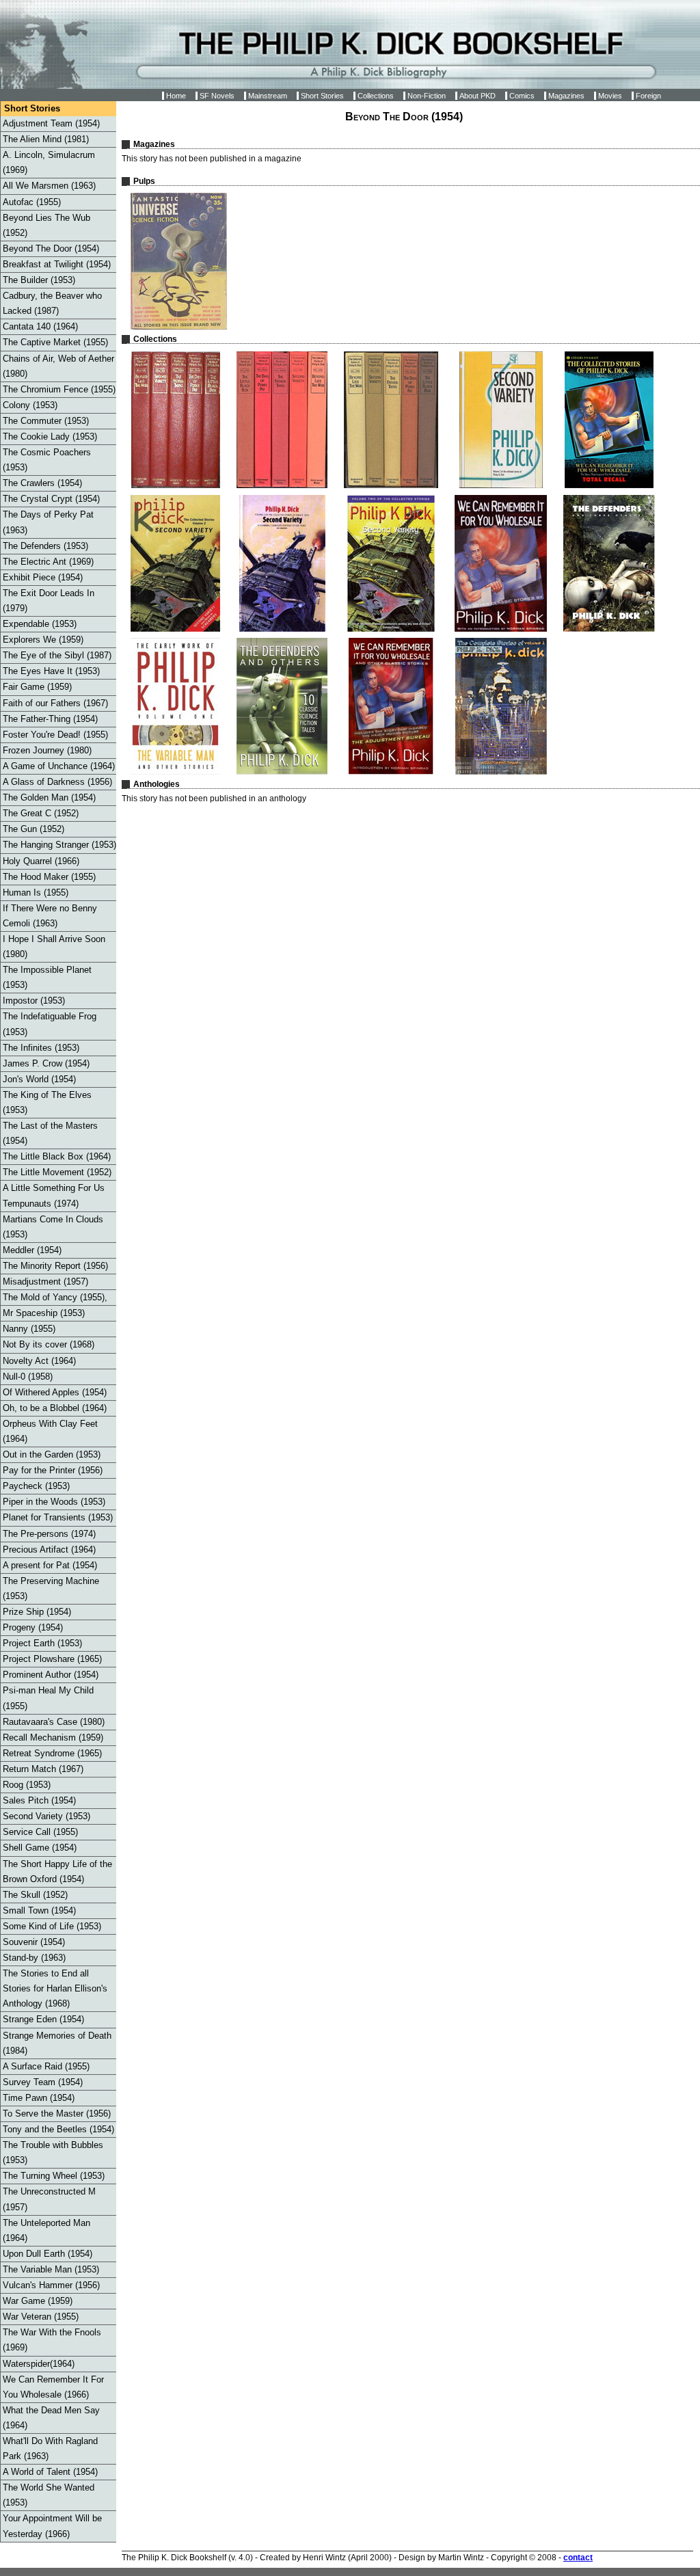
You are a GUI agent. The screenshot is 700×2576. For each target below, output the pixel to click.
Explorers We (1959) (43, 640)
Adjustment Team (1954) (51, 123)
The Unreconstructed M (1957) (49, 2199)
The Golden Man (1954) (49, 797)
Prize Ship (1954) (37, 1612)
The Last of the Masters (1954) (50, 1133)
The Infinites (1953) (41, 1048)
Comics (522, 96)
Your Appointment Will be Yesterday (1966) (52, 2526)
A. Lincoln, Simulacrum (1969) (49, 162)
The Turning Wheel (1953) (54, 2176)
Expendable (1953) (40, 624)
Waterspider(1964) (39, 2364)
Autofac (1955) (32, 202)
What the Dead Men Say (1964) (51, 2418)
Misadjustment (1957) (45, 1282)
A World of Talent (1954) (50, 2472)
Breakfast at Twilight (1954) (57, 264)
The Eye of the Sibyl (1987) (57, 655)
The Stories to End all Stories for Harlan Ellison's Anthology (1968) (55, 1988)
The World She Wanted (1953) (49, 2495)
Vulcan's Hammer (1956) (51, 2285)
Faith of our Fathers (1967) (55, 703)
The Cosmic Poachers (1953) (47, 460)
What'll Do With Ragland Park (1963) (50, 2448)
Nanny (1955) (29, 1329)
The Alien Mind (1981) (46, 139)
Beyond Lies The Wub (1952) (46, 225)
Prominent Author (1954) (51, 1675)
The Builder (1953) (39, 280)
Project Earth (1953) (42, 1643)
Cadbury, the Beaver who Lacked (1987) (52, 303)
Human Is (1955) (36, 893)
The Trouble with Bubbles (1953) (53, 2152)
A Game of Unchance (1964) (59, 766)
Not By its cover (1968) (49, 1344)
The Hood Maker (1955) (49, 877)
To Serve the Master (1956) (57, 2114)
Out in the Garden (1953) (52, 1454)
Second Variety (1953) (46, 1816)
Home (176, 96)
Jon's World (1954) (39, 1079)
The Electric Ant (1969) (48, 562)
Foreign (648, 96)
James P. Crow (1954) (46, 1063)
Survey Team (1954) (43, 2082)
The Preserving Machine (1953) (51, 1588)
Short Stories (322, 96)
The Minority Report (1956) (55, 1266)
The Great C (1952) (41, 813)
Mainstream (268, 96)
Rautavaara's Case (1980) (54, 1722)
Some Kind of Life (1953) (52, 1926)
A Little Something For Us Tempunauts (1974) (54, 1195)
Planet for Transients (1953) (58, 1517)
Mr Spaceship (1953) (44, 1313)
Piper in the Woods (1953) (54, 1502)
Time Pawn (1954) (39, 2098)
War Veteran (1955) (41, 2317)
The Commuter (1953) (46, 421)
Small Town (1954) (39, 1910)
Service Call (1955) (40, 1832)
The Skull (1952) (35, 1895)
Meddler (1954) (32, 1250)
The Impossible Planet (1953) (47, 977)
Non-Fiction (427, 96)
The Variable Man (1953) (51, 2269)
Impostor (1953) (34, 1001)
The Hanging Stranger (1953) (59, 845)
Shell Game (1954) (40, 1848)
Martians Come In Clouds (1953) (53, 1227)
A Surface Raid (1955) (46, 2066)
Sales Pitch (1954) (39, 1800)
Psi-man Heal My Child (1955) (48, 1698)
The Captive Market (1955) (55, 342)
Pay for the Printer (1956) (53, 1470)
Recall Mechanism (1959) (53, 1738)
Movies (610, 96)
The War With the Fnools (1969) (52, 2340)
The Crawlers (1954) (42, 483)
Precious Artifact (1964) (49, 1549)
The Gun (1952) (33, 829)
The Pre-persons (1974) (49, 1534)
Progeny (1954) (33, 1627)
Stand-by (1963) (34, 1958)
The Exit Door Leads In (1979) (49, 601)
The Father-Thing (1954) (50, 719)
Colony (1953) (30, 405)
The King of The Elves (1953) (47, 1102)
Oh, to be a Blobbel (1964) (55, 1408)
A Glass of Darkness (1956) (57, 782)
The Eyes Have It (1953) (51, 671)
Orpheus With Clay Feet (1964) (50, 1431)
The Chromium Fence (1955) (59, 389)
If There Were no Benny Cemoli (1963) (50, 916)
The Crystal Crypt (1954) (51, 499)
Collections (376, 96)
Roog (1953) (27, 1785)
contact (578, 2558)
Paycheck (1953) (36, 1486)
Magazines (566, 96)
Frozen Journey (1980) (47, 750)
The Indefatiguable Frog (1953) (50, 1024)
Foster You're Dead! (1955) (55, 735)
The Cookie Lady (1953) (50, 437)
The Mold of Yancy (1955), (55, 1297)
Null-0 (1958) (28, 1377)
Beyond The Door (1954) (51, 249)
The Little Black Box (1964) (57, 1156)
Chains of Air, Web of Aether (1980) (58, 366)
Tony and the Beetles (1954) (58, 2129)
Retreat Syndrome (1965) (52, 1753)
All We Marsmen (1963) (49, 186)
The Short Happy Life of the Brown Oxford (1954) (57, 1871)
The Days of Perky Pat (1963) (48, 522)
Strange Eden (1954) (43, 2019)
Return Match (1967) (43, 1769)
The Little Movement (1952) (57, 1172)
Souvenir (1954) (34, 1942)
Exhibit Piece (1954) (43, 577)
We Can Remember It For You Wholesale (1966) (53, 2387)
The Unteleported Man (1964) (46, 2230)
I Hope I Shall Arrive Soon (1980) (54, 947)
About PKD (477, 96)
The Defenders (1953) (45, 546)
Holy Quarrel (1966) (41, 861)
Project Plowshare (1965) (52, 1659)
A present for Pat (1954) (50, 1565)
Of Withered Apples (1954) (55, 1392)
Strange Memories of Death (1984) (57, 2043)
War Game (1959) (38, 2301)
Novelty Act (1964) (39, 1361)
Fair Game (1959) (37, 687)
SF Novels (217, 96)
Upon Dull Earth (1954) (48, 2254)
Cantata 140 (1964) (40, 326)
